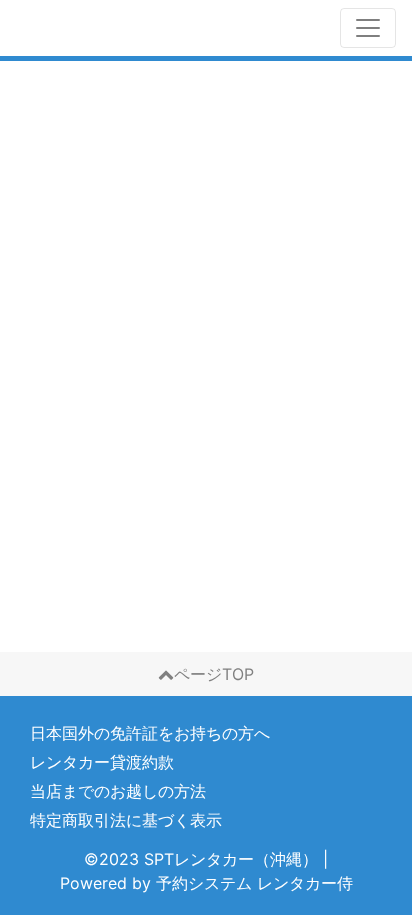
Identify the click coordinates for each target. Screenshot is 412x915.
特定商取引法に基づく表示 (126, 820)
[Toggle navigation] (368, 28)
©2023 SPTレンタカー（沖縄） (201, 859)
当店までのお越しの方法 (118, 791)
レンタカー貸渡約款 (102, 762)
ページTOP (214, 674)
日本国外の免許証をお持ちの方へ (150, 733)
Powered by (206, 883)
